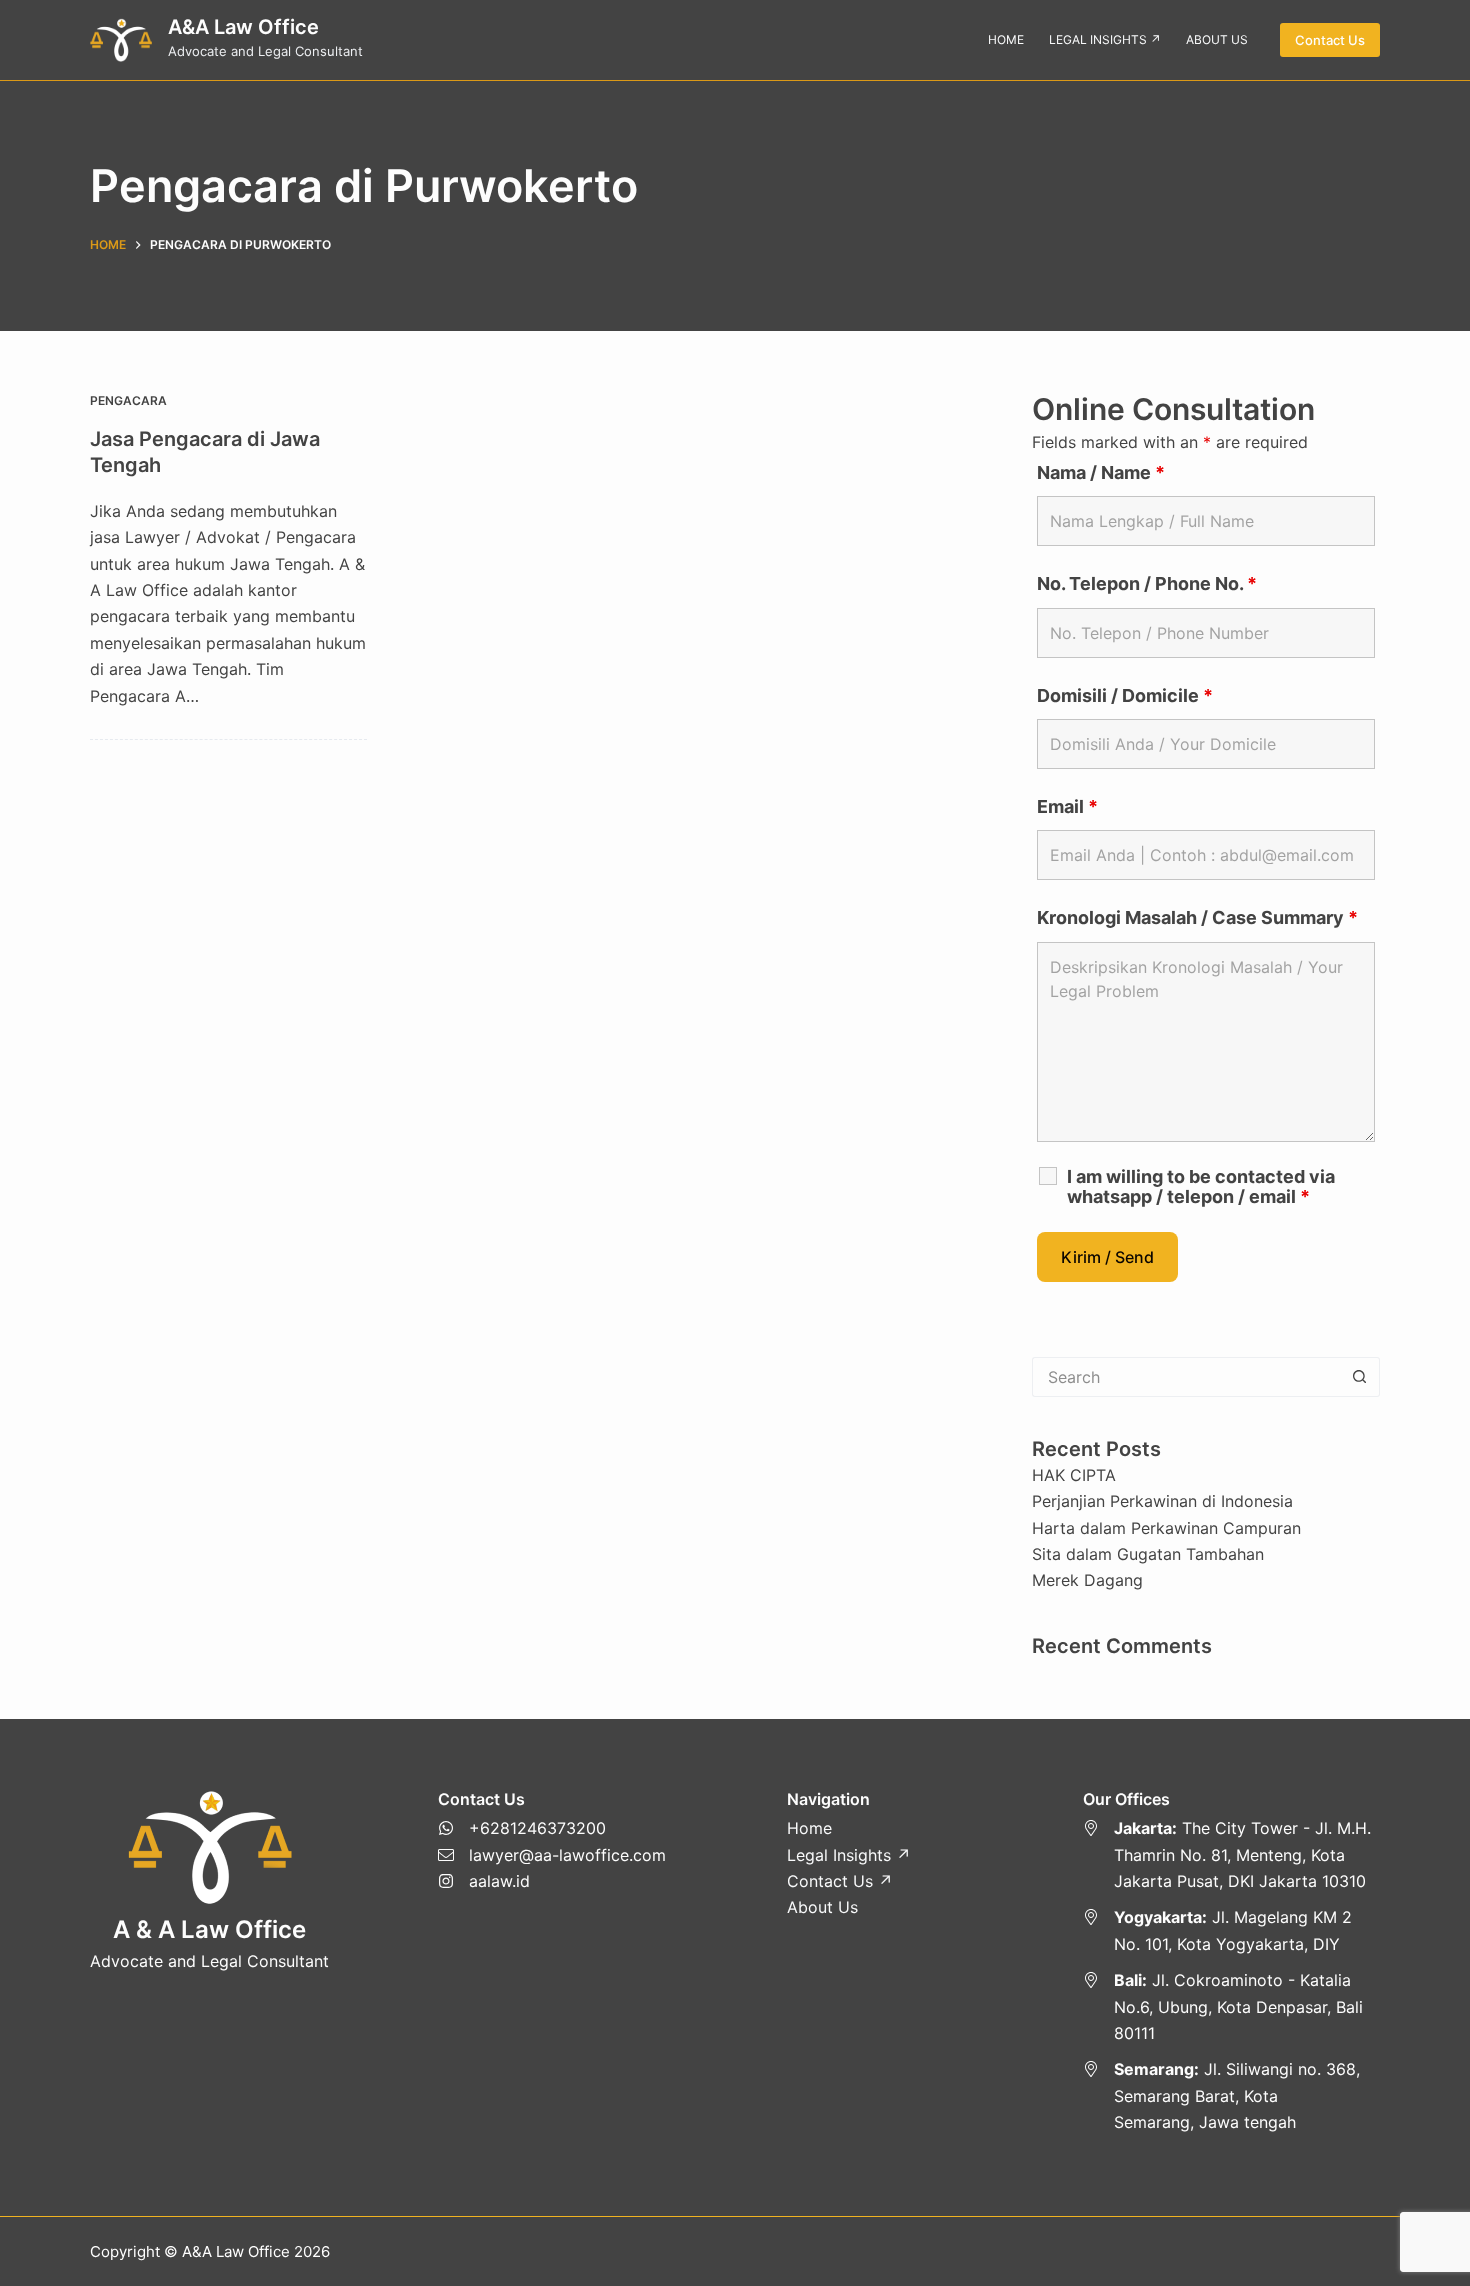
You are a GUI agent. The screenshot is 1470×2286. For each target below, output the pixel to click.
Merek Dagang (1087, 1580)
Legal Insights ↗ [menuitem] (1105, 39)
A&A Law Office (243, 27)
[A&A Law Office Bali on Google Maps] (1232, 2006)
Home (809, 1828)
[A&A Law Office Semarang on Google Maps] (1232, 2095)
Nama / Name (1101, 472)
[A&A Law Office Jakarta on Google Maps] (1232, 1854)
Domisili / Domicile (1125, 695)
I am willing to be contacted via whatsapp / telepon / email (1201, 1187)
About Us (822, 1907)
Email (1067, 806)
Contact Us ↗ (840, 1881)
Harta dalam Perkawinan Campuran (1166, 1528)
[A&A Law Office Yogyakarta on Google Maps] (1232, 1930)
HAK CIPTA (1074, 1475)
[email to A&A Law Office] (552, 1855)
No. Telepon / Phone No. (1147, 583)
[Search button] (1360, 1377)
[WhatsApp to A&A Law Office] (552, 1828)
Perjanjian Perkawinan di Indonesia (1162, 1501)
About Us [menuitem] (1217, 39)
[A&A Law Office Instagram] (552, 1881)
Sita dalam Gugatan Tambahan (1148, 1554)
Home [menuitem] (1006, 39)
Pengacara (128, 400)
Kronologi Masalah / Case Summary (1197, 917)
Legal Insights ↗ (849, 1855)
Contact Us (1330, 40)
